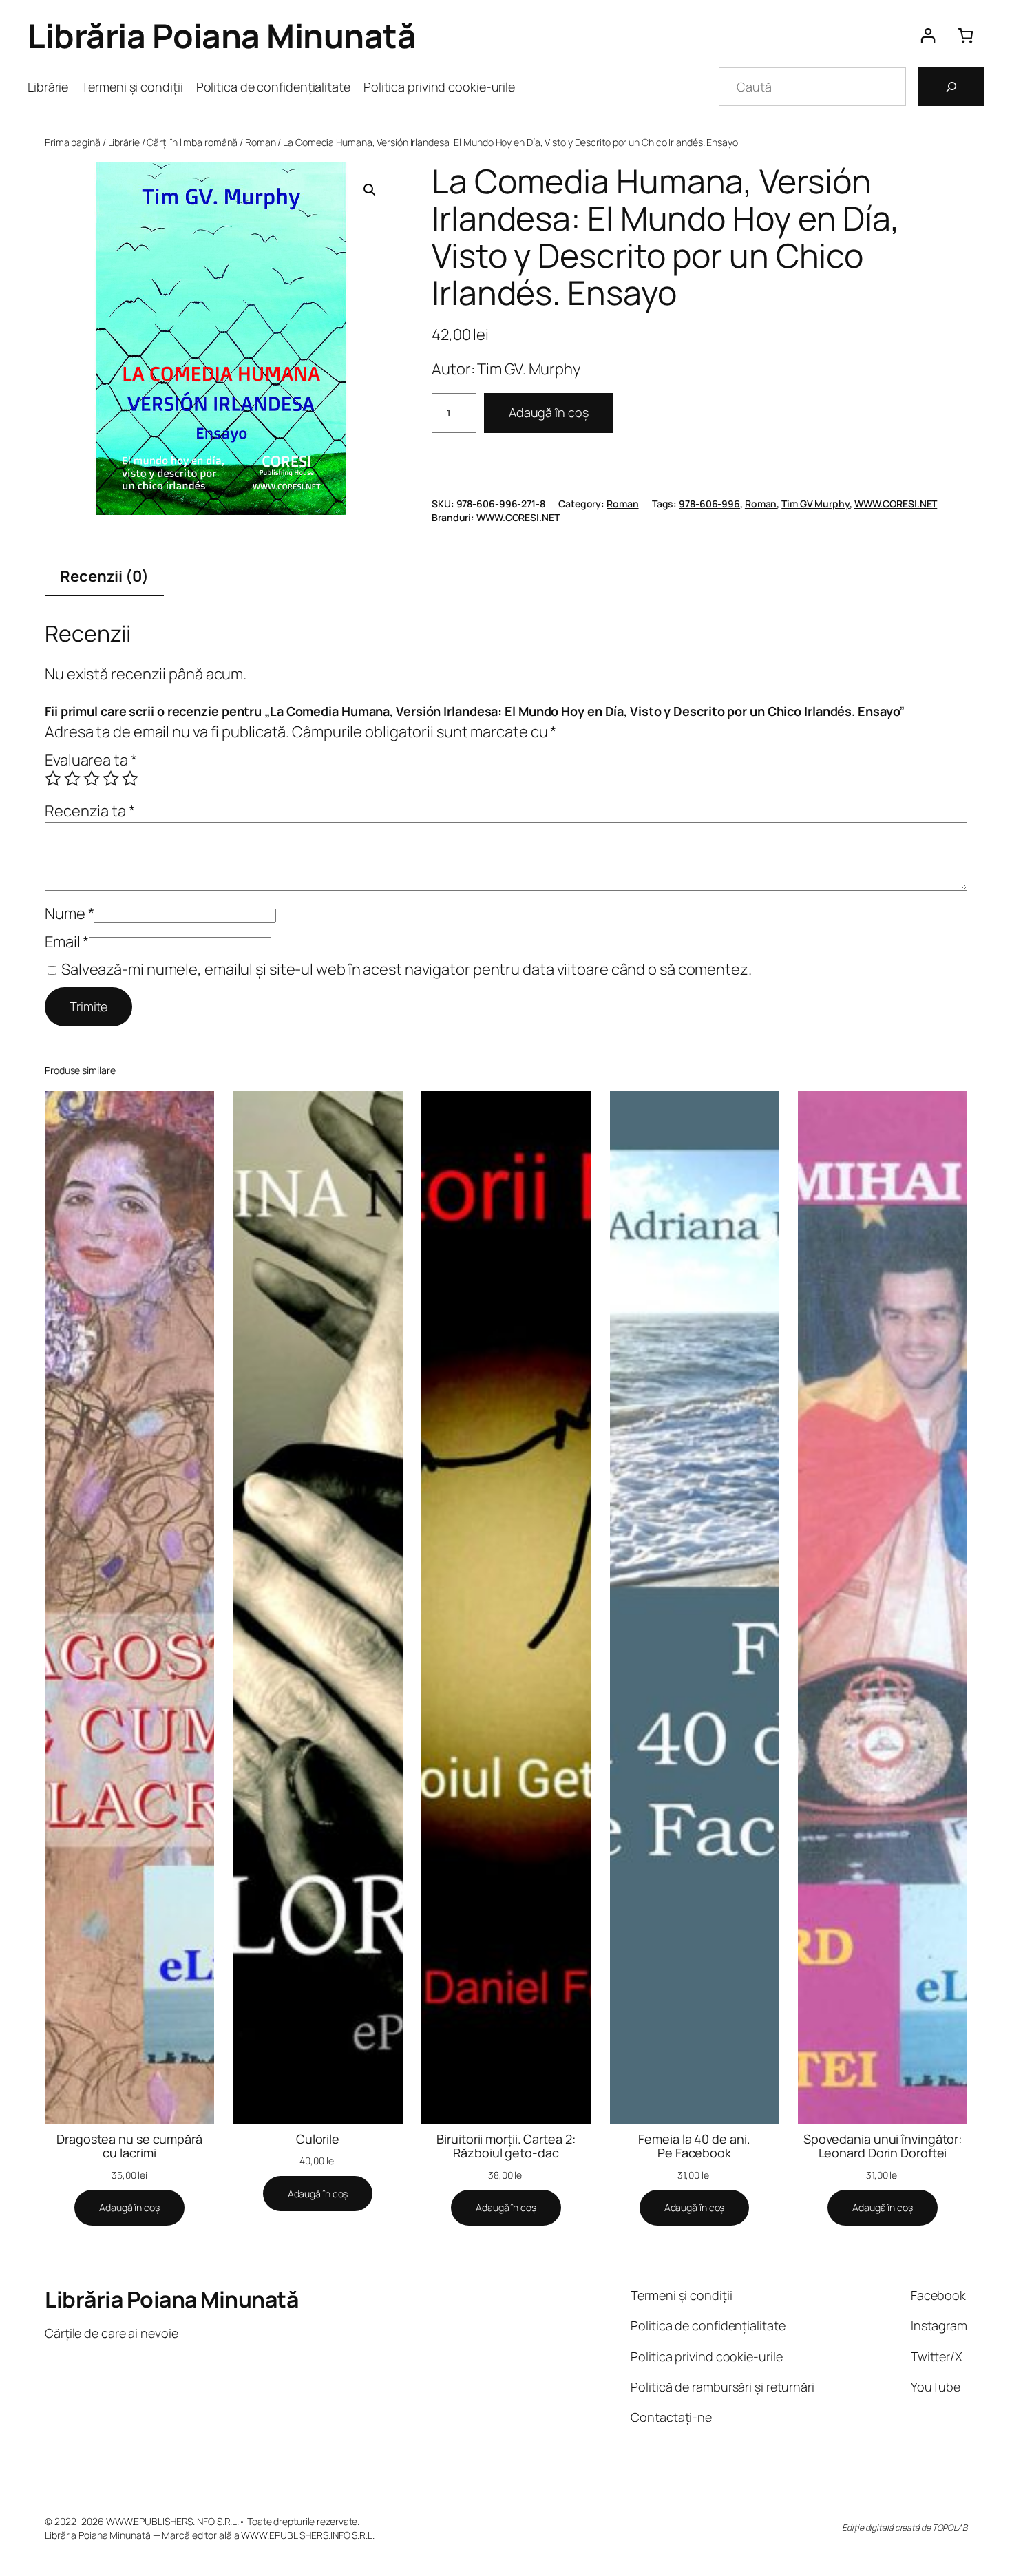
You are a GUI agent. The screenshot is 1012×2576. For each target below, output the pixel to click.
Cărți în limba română (192, 142)
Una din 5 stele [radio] (53, 779)
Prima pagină (73, 142)
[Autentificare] (928, 35)
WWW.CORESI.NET (896, 504)
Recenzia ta (90, 811)
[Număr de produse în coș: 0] (966, 35)
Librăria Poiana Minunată (222, 35)
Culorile (318, 2139)
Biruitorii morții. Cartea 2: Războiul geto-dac (506, 2146)
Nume (69, 914)
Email (67, 942)
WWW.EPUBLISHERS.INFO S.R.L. (172, 2521)
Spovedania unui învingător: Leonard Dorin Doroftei (883, 2146)
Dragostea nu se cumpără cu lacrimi (129, 2146)
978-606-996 (709, 504)
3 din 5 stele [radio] (92, 779)
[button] (370, 190)
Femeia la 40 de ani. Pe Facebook (694, 2146)
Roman (261, 142)
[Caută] (951, 87)
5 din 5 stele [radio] (130, 779)
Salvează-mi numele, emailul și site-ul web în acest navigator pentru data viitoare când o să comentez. (407, 969)
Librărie (124, 142)
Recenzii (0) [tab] (104, 576)
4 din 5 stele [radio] (111, 779)
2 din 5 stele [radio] (72, 779)
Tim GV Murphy (815, 504)
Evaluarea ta (91, 760)
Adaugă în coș (549, 412)
